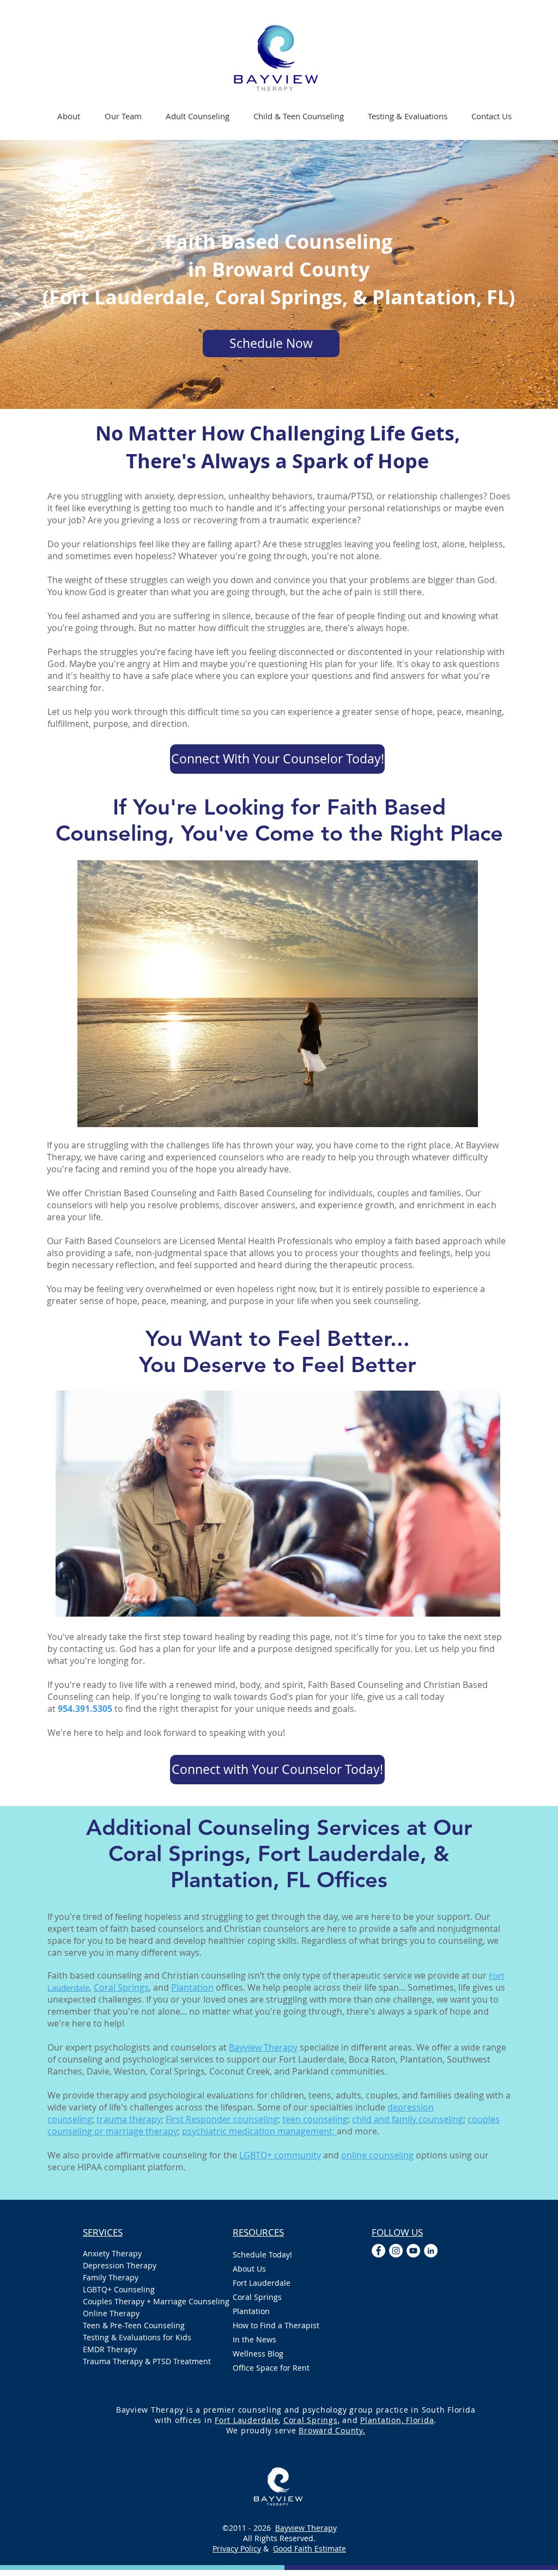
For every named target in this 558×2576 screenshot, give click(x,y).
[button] (198, 116)
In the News (254, 2339)
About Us (249, 2269)
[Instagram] (396, 2251)
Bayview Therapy (306, 2528)
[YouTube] (413, 2251)
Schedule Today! (262, 2254)
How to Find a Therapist (276, 2325)
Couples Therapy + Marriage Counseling (147, 2301)
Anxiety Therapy (112, 2253)
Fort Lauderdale (262, 2283)
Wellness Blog (258, 2354)
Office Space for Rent (271, 2368)
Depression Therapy (120, 2265)
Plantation (251, 2311)
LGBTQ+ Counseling (119, 2289)
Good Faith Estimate (310, 2549)
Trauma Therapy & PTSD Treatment (147, 2361)
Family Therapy (111, 2277)
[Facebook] (378, 2251)
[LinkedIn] (431, 2251)
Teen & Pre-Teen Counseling (134, 2325)
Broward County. (332, 2430)
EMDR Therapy (110, 2349)
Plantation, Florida (397, 2420)
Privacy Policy (237, 2549)
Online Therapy (111, 2313)
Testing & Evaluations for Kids (137, 2337)
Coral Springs (121, 1987)
